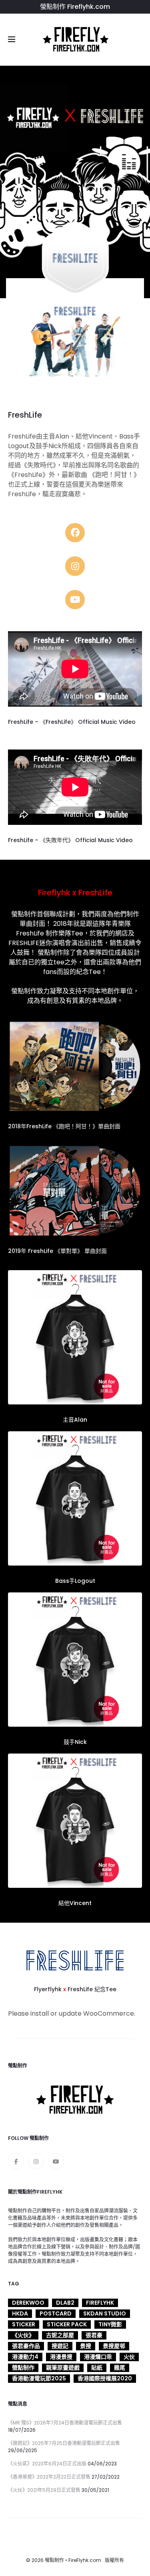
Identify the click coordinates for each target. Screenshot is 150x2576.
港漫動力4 (25, 2357)
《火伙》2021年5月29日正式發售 (44, 2490)
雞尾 (120, 2368)
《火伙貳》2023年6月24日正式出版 (47, 2464)
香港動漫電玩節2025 (39, 2378)
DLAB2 (65, 2303)
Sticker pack (67, 2324)
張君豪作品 (26, 2346)
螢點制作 (23, 2368)
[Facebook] (16, 2161)
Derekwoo (28, 2303)
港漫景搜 (61, 2357)
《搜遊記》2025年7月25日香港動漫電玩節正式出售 (64, 2443)
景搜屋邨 (114, 2346)
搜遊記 (60, 2346)
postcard (56, 2313)
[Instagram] (36, 2161)
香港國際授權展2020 (105, 2378)
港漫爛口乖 (98, 2357)
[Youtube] (56, 2161)
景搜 (86, 2346)
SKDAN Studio (105, 2313)
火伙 (129, 2357)
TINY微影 (110, 2324)
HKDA (20, 2313)
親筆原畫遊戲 (63, 2368)
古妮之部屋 (60, 2335)
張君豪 (94, 2335)
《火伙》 (23, 2335)
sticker (24, 2324)
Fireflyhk (100, 2303)
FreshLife (30, 933)
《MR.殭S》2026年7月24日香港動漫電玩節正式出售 (65, 2423)
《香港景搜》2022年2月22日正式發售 (49, 2477)
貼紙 (97, 2368)
